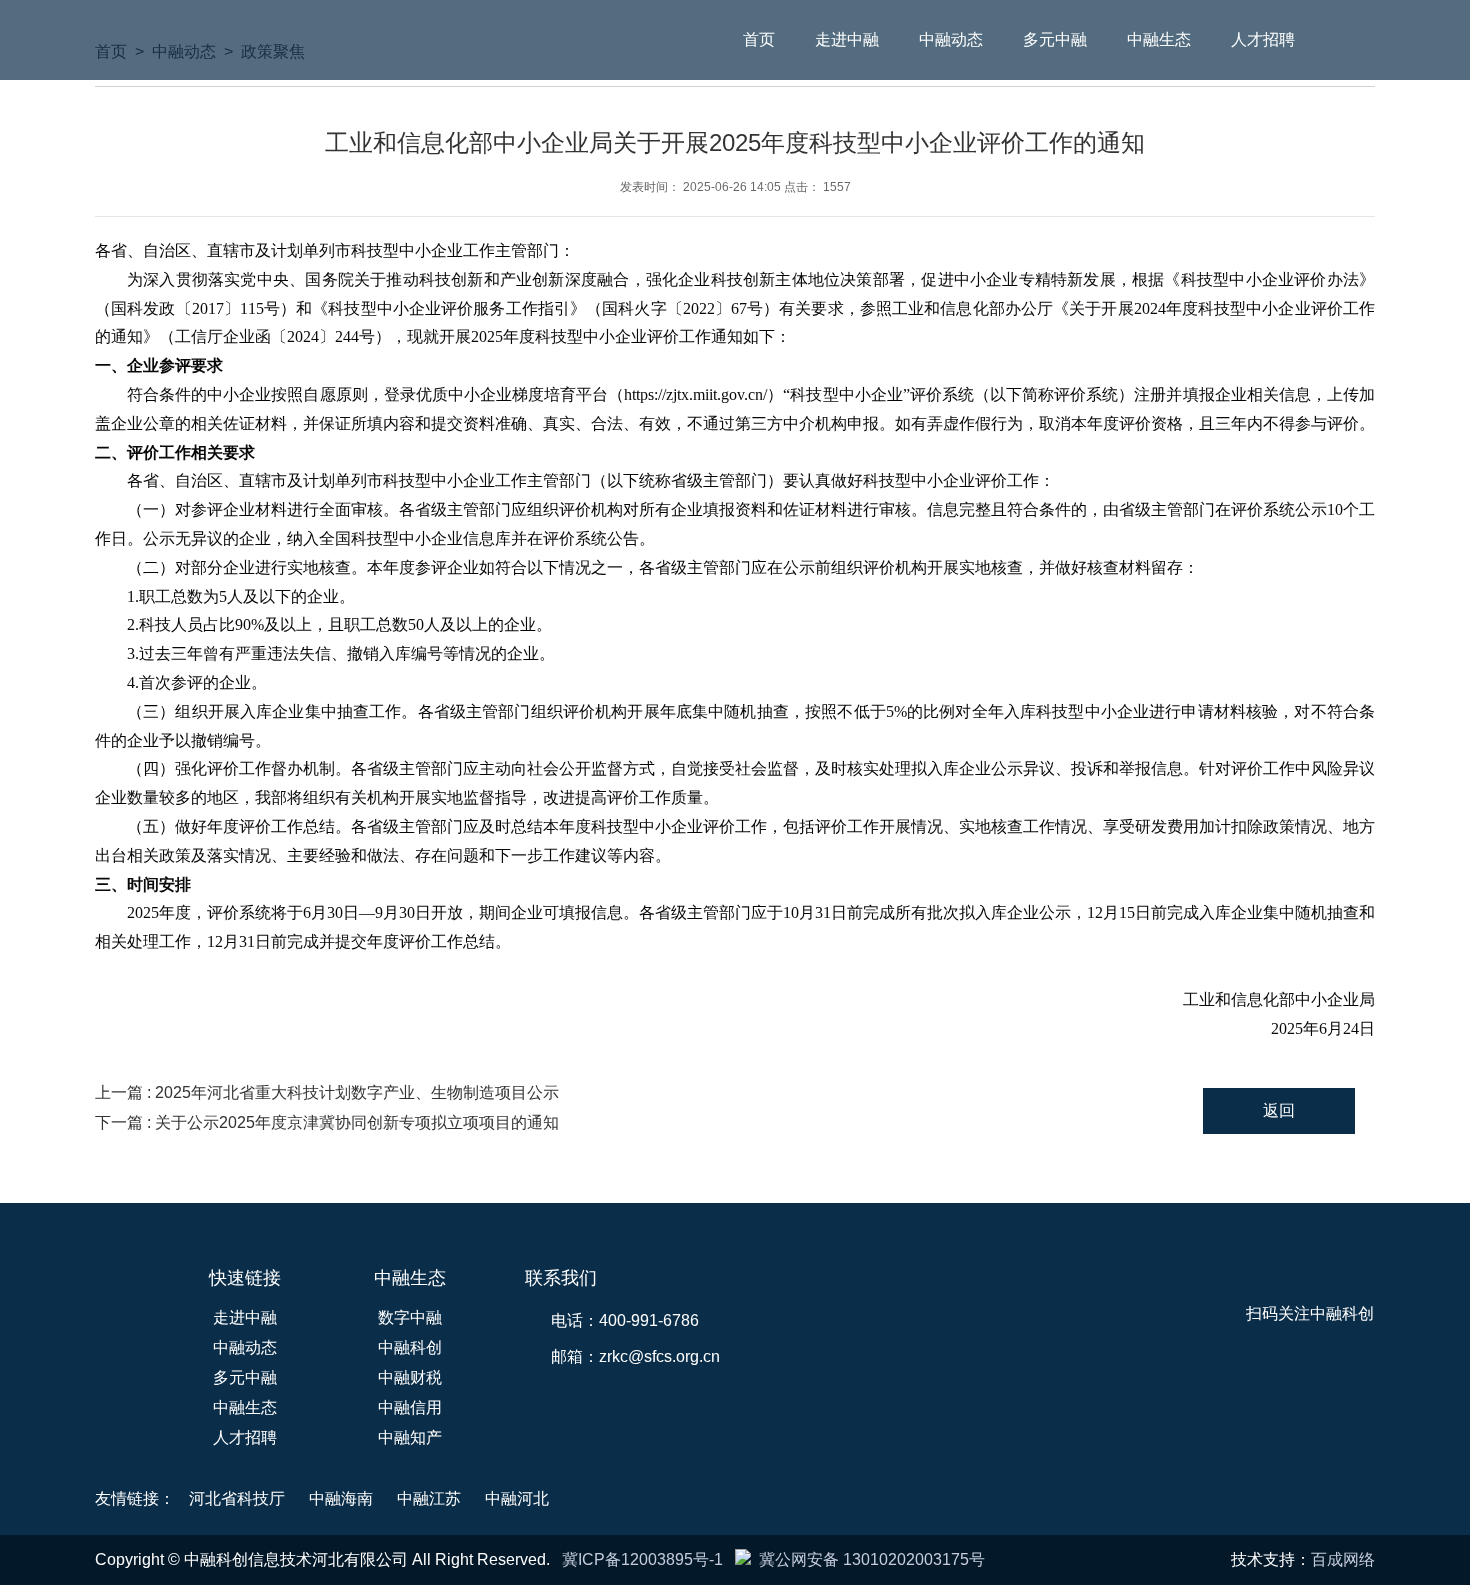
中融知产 (410, 1437)
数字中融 (410, 1317)
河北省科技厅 (237, 1498)
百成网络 (1343, 1559)
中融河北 (517, 1498)
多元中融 (1055, 39)
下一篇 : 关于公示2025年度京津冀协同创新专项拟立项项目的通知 (327, 1122)
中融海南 (341, 1498)
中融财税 (410, 1377)
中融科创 (410, 1347)
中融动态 (951, 39)
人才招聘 (1263, 39)
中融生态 (1159, 39)
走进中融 (847, 39)
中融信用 (410, 1407)
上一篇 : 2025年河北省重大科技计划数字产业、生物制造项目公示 (327, 1092)
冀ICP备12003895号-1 (642, 1559)
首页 (759, 39)
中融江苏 (429, 1498)
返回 (1279, 1110)
